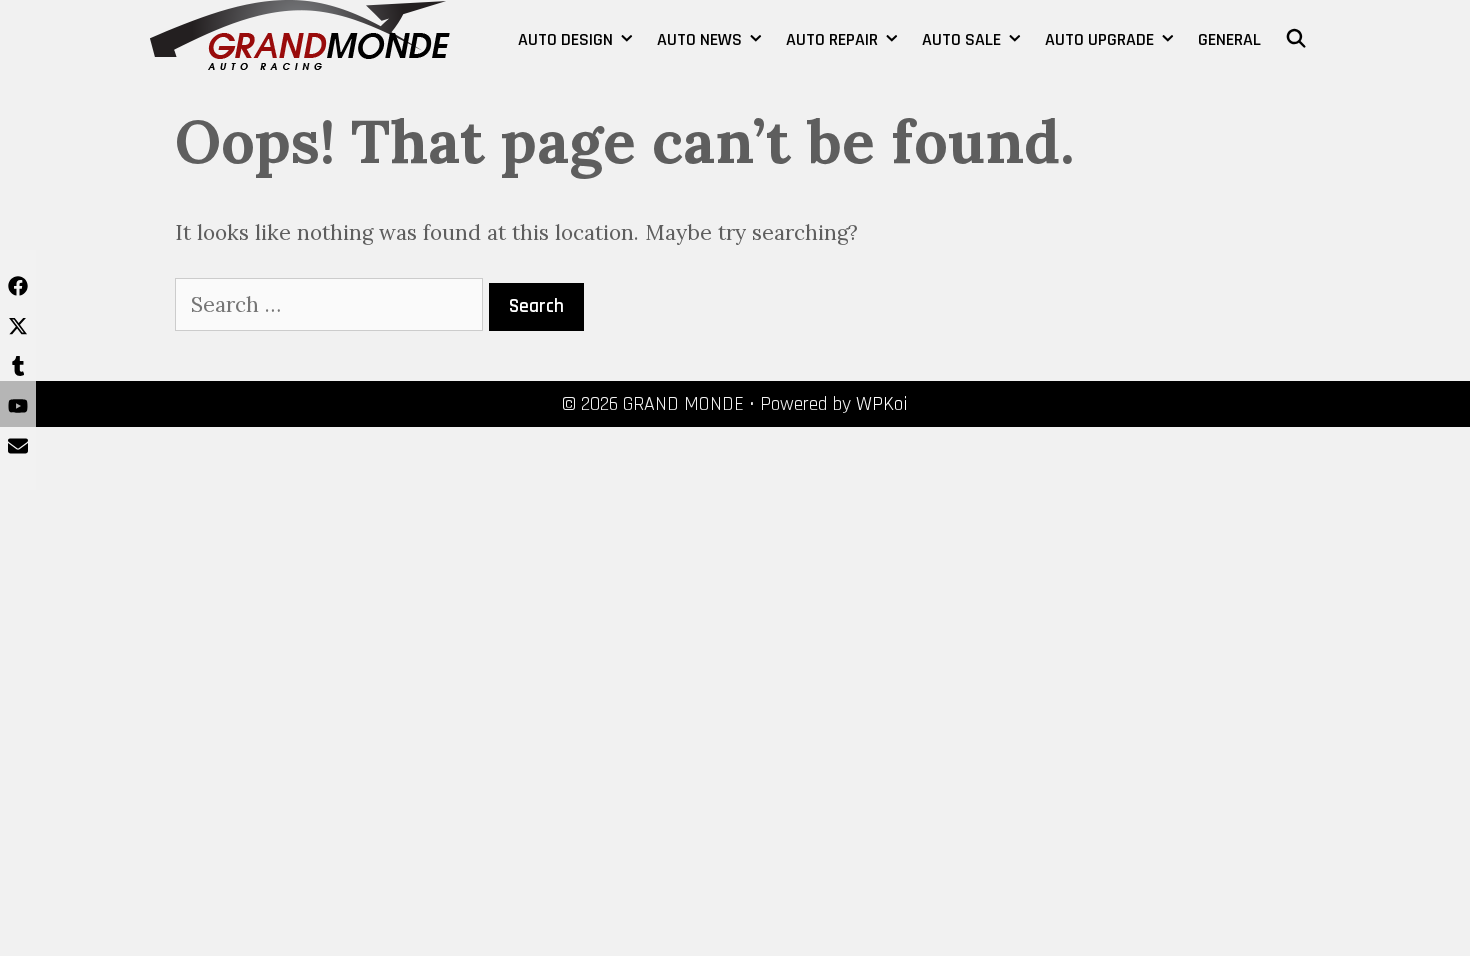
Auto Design (565, 39)
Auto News (699, 39)
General (1229, 39)
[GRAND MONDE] (300, 32)
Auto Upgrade (1099, 39)
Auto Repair (832, 39)
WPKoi (882, 404)
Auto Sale (961, 39)
